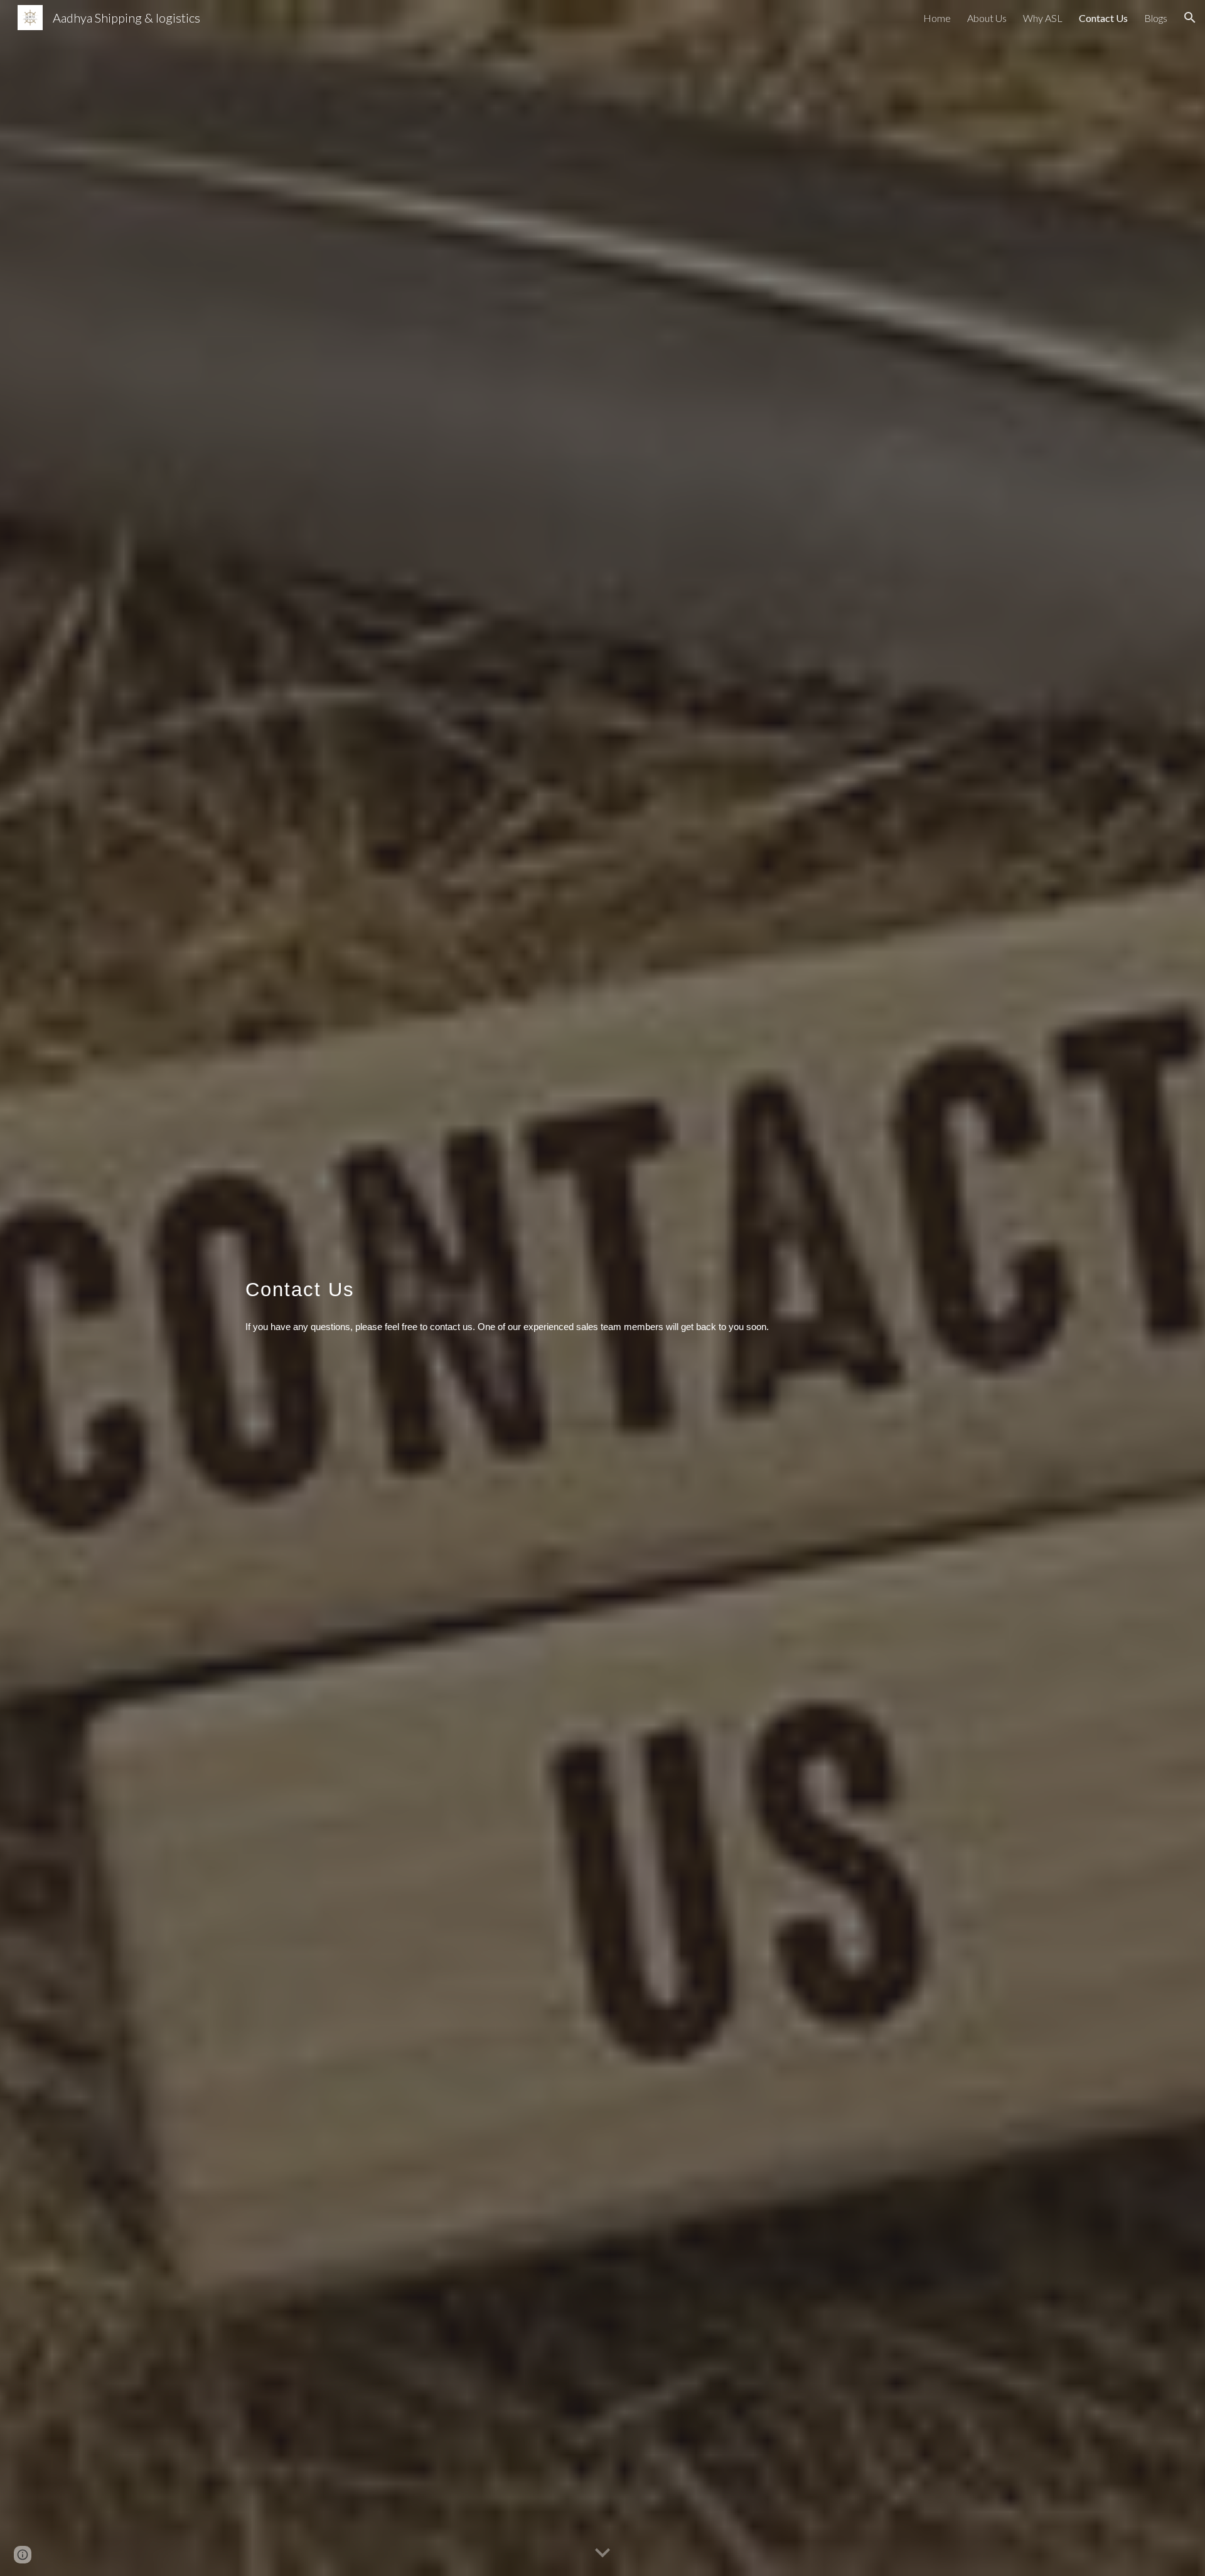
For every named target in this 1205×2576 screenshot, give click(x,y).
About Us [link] (987, 18)
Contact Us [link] (1103, 18)
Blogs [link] (1156, 18)
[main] (602, 1288)
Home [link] (937, 18)
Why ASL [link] (1043, 18)
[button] (1190, 18)
